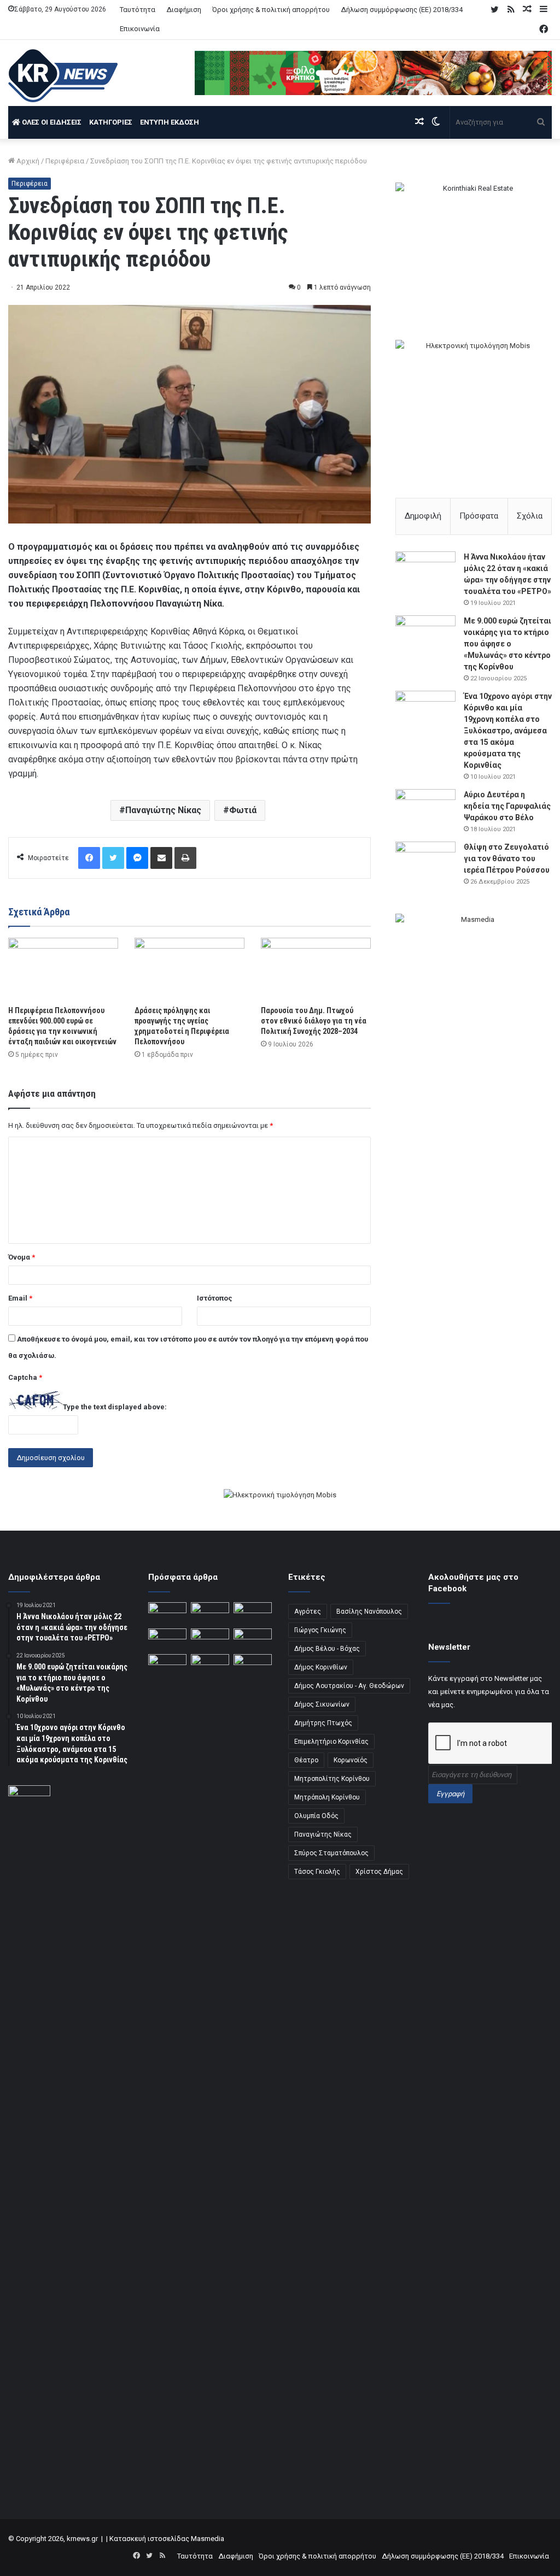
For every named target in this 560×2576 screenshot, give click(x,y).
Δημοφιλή (423, 516)
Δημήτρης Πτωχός (323, 1723)
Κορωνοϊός (351, 1760)
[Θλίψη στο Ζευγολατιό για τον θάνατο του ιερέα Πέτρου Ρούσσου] (425, 862)
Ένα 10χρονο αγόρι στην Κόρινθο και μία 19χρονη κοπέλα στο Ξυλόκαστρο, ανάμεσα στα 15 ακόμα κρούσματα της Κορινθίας (508, 731)
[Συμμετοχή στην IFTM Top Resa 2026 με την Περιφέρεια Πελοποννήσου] (253, 1613)
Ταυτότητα (138, 10)
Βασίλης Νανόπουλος (369, 1612)
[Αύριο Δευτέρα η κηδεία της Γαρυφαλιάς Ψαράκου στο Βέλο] (425, 810)
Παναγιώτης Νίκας (163, 810)
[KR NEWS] (63, 76)
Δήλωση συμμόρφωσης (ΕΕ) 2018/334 (402, 10)
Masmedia (208, 2539)
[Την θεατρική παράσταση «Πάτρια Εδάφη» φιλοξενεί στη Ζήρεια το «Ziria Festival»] (167, 1665)
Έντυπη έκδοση (170, 122)
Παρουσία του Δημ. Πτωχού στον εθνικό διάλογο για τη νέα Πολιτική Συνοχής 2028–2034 (314, 1021)
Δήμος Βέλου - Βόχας (327, 1649)
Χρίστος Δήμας (379, 1872)
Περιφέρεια (65, 161)
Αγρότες (308, 1612)
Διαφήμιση (184, 10)
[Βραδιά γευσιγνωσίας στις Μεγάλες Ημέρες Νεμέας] (253, 1639)
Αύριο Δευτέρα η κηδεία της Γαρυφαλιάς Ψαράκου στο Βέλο (507, 806)
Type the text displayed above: (115, 1407)
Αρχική (27, 161)
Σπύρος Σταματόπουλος (331, 1853)
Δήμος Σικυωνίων (322, 1704)
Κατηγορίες (111, 122)
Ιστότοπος (215, 1298)
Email (20, 1298)
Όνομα (22, 1257)
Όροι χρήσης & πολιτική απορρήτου (271, 10)
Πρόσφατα (479, 516)
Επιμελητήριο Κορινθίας (331, 1742)
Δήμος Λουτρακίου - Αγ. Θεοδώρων (349, 1686)
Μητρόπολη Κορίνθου (327, 1797)
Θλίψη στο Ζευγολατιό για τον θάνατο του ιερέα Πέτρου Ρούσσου (507, 858)
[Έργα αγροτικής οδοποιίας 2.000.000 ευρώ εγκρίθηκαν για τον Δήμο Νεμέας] (210, 2064)
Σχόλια (530, 516)
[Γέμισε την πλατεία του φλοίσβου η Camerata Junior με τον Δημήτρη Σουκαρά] (167, 1613)
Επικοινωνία (140, 29)
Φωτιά (243, 810)
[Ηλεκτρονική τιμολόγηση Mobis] (280, 1496)
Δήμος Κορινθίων (321, 1667)
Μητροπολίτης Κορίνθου (332, 1779)
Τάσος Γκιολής (317, 1872)
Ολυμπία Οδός (316, 1816)
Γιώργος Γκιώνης (320, 1630)
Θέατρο (306, 1760)
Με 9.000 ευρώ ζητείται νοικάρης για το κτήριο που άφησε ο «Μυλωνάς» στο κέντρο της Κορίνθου (507, 644)
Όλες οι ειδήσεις (51, 122)
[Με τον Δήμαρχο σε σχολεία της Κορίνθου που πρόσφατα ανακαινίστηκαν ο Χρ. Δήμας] (210, 1613)
